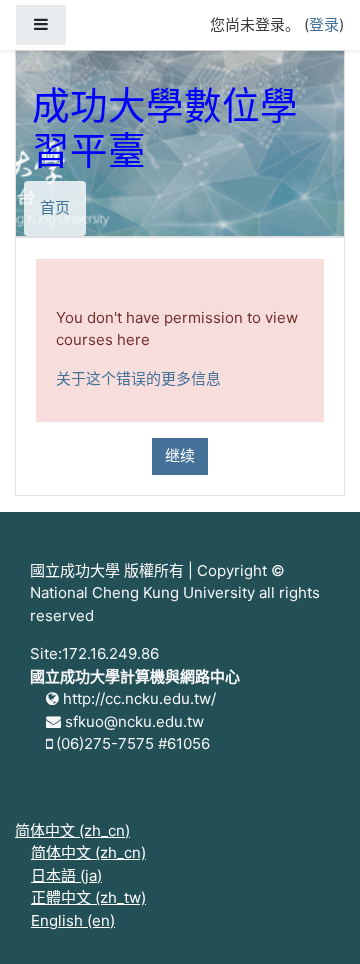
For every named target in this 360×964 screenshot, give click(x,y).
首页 (55, 207)
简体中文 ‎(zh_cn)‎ (72, 830)
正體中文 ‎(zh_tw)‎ (88, 897)
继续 (180, 455)
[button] (315, 921)
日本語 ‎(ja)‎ (66, 875)
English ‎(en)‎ (73, 920)
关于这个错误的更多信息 (138, 378)
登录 (324, 24)
